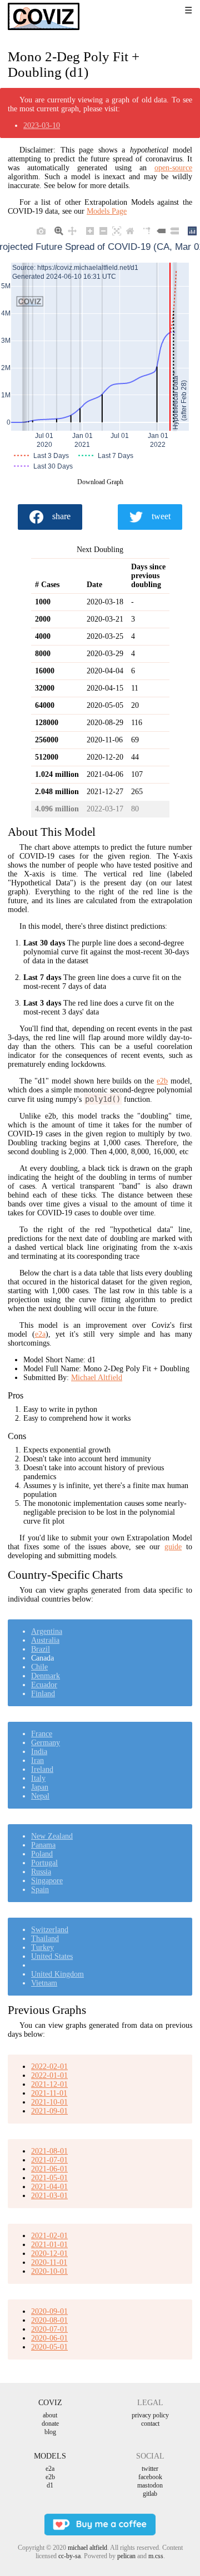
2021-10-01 (49, 2102)
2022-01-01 (49, 2075)
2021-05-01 (49, 2178)
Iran (37, 1760)
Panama (43, 1845)
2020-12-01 (49, 2254)
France (42, 1734)
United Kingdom (57, 1974)
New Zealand (52, 1836)
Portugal (44, 1863)
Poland (42, 1854)
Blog (50, 2432)
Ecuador (44, 1685)
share (61, 516)
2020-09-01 (49, 2311)
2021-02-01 (49, 2236)
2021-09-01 (49, 2111)
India (39, 1752)
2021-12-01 (49, 2084)
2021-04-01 (49, 2187)
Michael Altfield (97, 1378)
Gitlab (150, 2494)
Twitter (150, 2469)
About (50, 2415)
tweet (161, 516)
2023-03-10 (42, 125)
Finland (43, 1694)
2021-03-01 (49, 2196)
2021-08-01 (49, 2151)
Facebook (150, 2477)
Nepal (40, 1796)
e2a (40, 1334)
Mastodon (150, 2485)
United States (52, 1956)
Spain (40, 1890)
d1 (50, 2485)
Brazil (41, 1649)
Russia (41, 1872)
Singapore (47, 1881)
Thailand (45, 1939)
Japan (40, 1787)
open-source (173, 168)
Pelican (126, 2556)
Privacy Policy (150, 2415)
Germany (46, 1743)
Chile (39, 1667)
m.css (156, 2556)
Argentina (47, 1631)
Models (50, 2456)
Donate (50, 2424)
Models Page (107, 211)
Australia (45, 1640)
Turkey (42, 1947)
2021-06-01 (49, 2169)
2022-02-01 (49, 2067)
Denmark (46, 1676)
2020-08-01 (49, 2320)
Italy (38, 1778)
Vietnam (44, 1983)
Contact (150, 2424)
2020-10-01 (49, 2271)
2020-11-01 (49, 2262)
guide (173, 1547)
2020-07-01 (49, 2329)
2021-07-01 (49, 2160)
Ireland (42, 1769)
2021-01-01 (49, 2245)
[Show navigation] (175, 11)
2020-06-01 (49, 2338)
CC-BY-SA (69, 2556)
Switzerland (50, 1930)
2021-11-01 (49, 2093)
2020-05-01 (49, 2347)
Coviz (50, 2403)
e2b (162, 1081)
